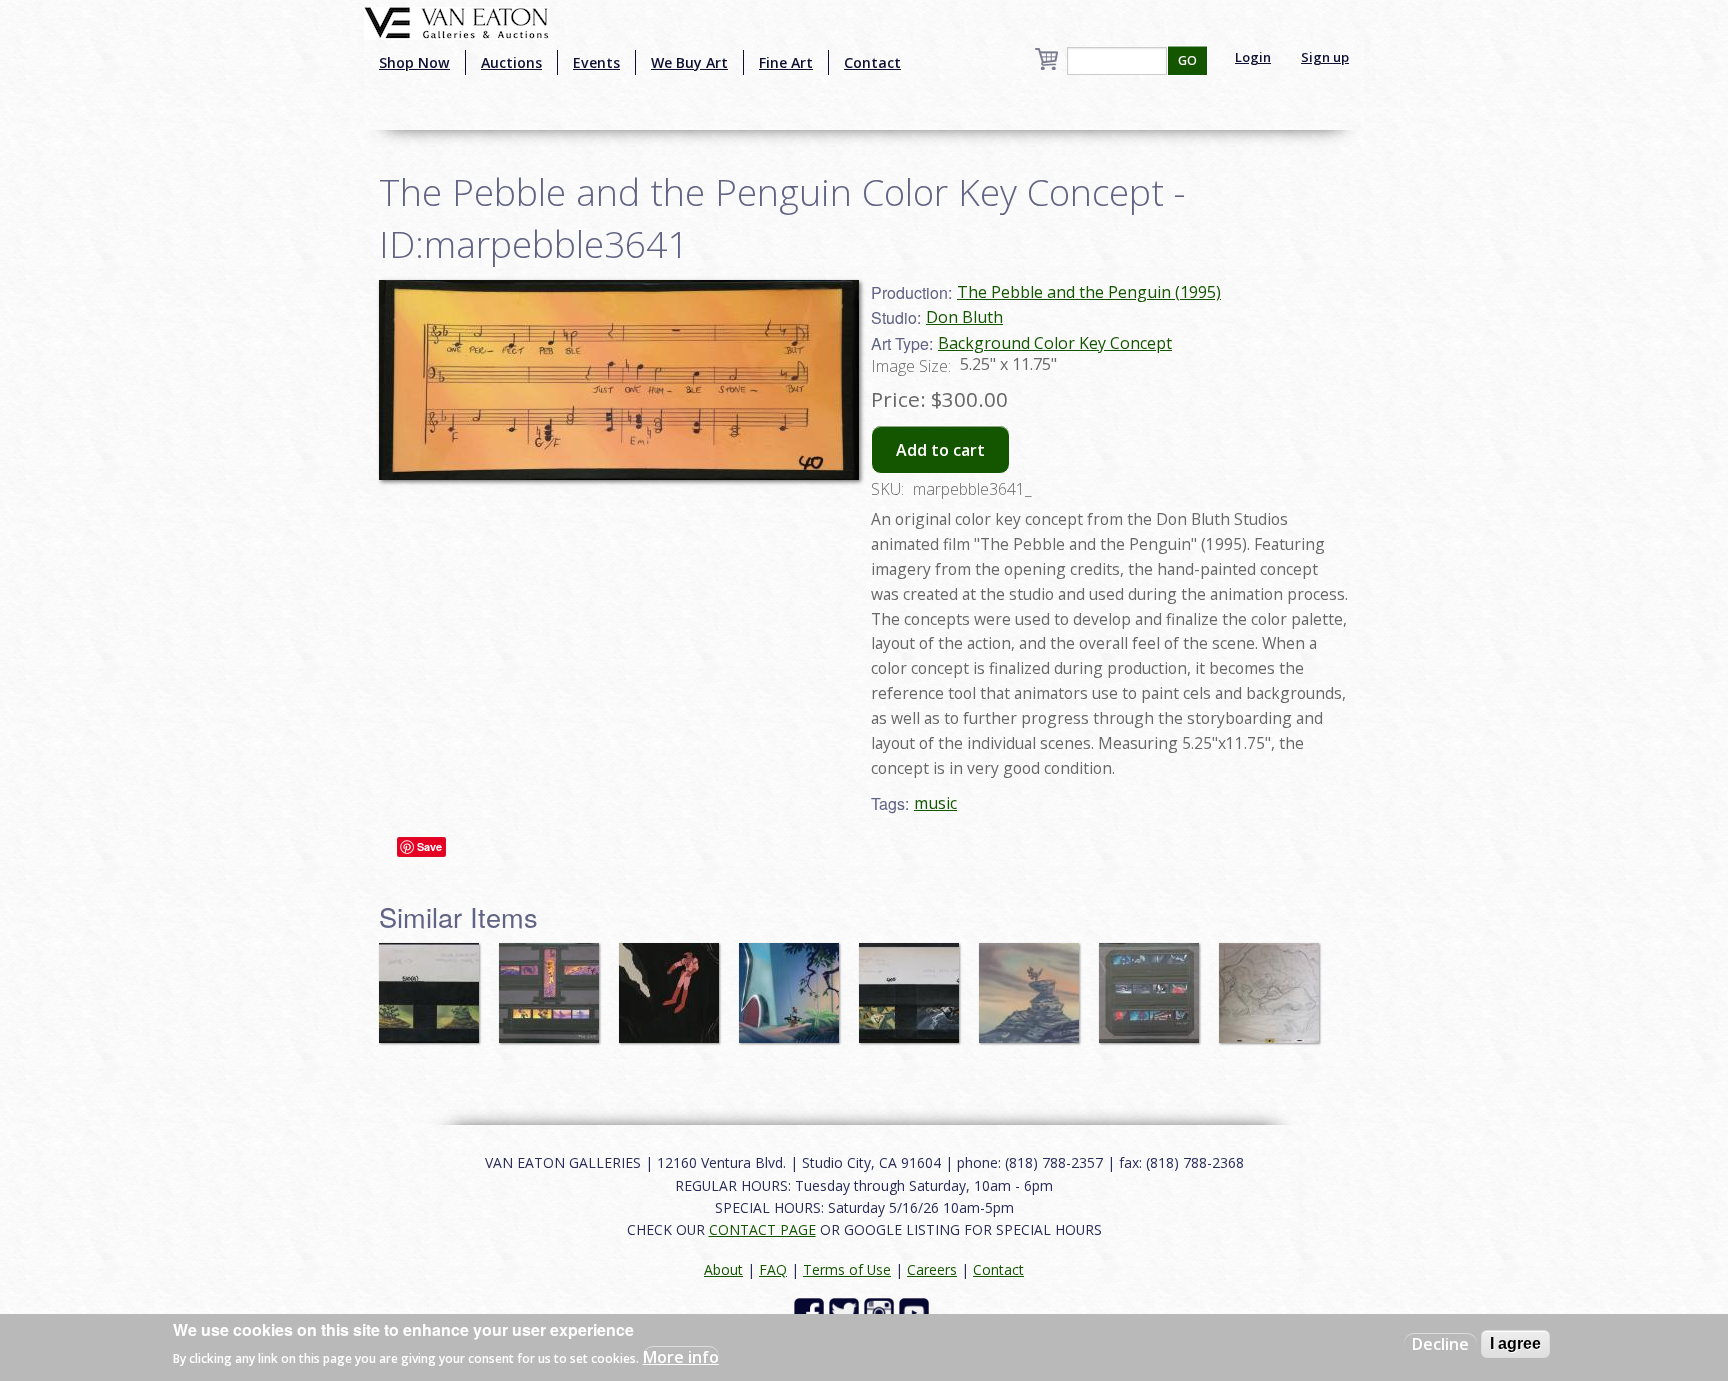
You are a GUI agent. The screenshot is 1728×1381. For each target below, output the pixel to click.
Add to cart (940, 450)
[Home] (456, 21)
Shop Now (414, 62)
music (935, 803)
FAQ (773, 1269)
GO (1187, 60)
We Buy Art (689, 62)
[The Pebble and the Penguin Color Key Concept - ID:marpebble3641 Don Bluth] (619, 378)
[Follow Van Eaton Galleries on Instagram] (881, 1311)
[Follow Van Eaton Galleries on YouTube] (916, 1311)
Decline (1440, 1344)
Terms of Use (847, 1269)
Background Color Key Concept (1055, 343)
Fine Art (786, 62)
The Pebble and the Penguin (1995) (1089, 292)
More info (681, 1357)
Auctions (511, 62)
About (723, 1269)
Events (596, 62)
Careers (932, 1269)
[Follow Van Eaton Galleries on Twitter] (846, 1311)
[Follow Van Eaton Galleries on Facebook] (811, 1311)
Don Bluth (964, 317)
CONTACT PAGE (762, 1229)
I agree (1515, 1343)
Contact (872, 62)
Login (1253, 57)
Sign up (1325, 57)
